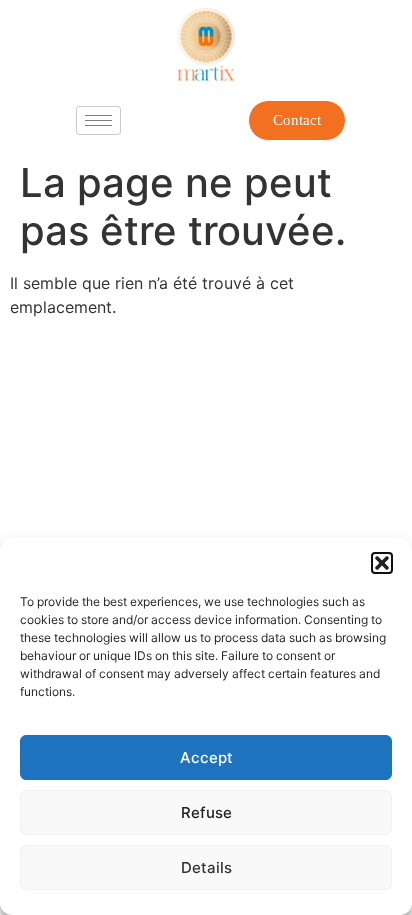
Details (206, 867)
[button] (382, 563)
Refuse (206, 812)
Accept (206, 757)
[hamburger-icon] (98, 120)
